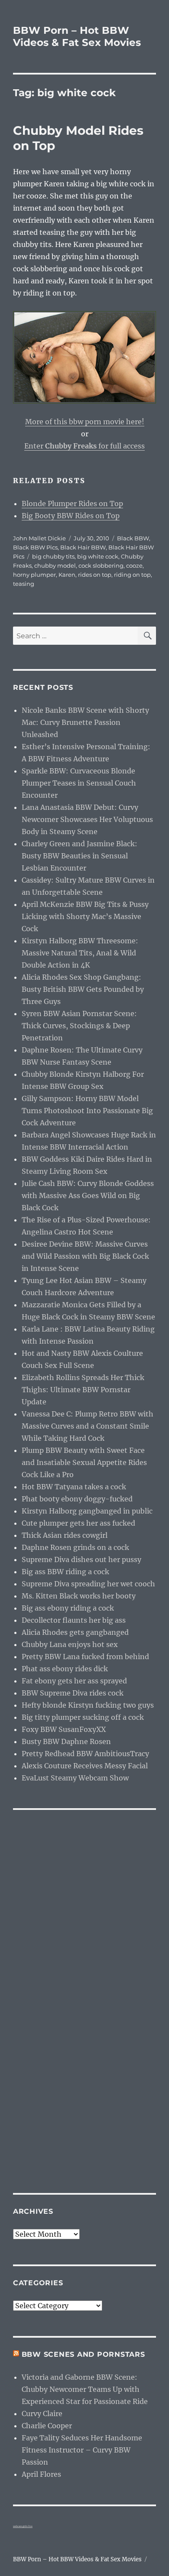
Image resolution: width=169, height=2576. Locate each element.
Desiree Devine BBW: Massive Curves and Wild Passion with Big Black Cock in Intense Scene (85, 1256)
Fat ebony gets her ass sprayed (74, 1681)
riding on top (132, 575)
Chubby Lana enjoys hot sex (70, 1644)
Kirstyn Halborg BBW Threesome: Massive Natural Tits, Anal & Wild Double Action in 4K (80, 953)
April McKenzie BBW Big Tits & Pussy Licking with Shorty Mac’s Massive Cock (85, 916)
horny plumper (34, 575)
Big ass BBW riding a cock (65, 1572)
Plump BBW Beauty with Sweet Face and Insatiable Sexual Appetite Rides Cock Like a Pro (84, 1462)
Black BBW (133, 538)
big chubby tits (53, 556)
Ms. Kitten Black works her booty (79, 1596)
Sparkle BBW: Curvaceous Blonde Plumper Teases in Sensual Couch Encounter (79, 783)
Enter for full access (84, 446)
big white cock (98, 556)
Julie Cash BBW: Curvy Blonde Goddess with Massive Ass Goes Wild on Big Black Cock (88, 1195)
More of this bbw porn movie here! (85, 422)
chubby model (55, 565)
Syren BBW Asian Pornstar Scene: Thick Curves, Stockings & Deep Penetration (79, 1026)
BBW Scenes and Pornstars (83, 2354)
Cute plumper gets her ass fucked (78, 1523)
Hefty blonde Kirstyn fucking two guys (88, 1705)
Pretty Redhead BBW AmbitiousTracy (85, 1754)
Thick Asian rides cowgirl (65, 1535)
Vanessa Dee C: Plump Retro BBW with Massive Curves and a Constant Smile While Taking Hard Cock (88, 1426)
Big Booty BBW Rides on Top (71, 516)
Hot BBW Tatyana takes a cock (74, 1487)
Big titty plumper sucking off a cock (83, 1717)
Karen (67, 575)
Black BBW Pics (35, 547)
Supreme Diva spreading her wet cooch (88, 1584)
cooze (134, 565)
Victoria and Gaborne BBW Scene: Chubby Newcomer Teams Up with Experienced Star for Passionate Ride (85, 2389)
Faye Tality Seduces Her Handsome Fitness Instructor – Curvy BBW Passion (82, 2450)
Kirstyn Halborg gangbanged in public (87, 1511)
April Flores (41, 2474)
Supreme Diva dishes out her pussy (81, 1559)
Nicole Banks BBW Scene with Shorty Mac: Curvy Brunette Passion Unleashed (85, 722)
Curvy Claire (42, 2414)
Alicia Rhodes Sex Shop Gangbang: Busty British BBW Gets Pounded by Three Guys (83, 989)
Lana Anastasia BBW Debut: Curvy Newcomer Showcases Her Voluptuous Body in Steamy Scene (87, 819)
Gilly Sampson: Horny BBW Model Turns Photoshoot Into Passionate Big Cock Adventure (87, 1111)
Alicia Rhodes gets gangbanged (75, 1632)
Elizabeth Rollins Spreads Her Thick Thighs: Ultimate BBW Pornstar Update (83, 1390)
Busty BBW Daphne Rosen (66, 1741)
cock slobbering (101, 565)
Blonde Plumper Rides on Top (72, 504)
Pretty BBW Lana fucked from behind (85, 1657)
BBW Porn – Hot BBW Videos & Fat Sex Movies (77, 36)
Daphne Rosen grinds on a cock (75, 1547)
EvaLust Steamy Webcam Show (75, 1778)
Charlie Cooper (47, 2426)
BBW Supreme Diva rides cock (73, 1693)
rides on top (95, 575)
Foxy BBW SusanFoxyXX (64, 1729)
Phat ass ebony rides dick (65, 1669)
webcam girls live (23, 2526)
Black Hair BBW (83, 547)
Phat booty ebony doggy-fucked (77, 1499)
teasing (24, 584)
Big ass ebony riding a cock (68, 1608)
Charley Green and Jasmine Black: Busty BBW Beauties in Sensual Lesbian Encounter (80, 856)
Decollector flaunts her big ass (74, 1620)
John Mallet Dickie (39, 538)
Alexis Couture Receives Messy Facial (85, 1766)
